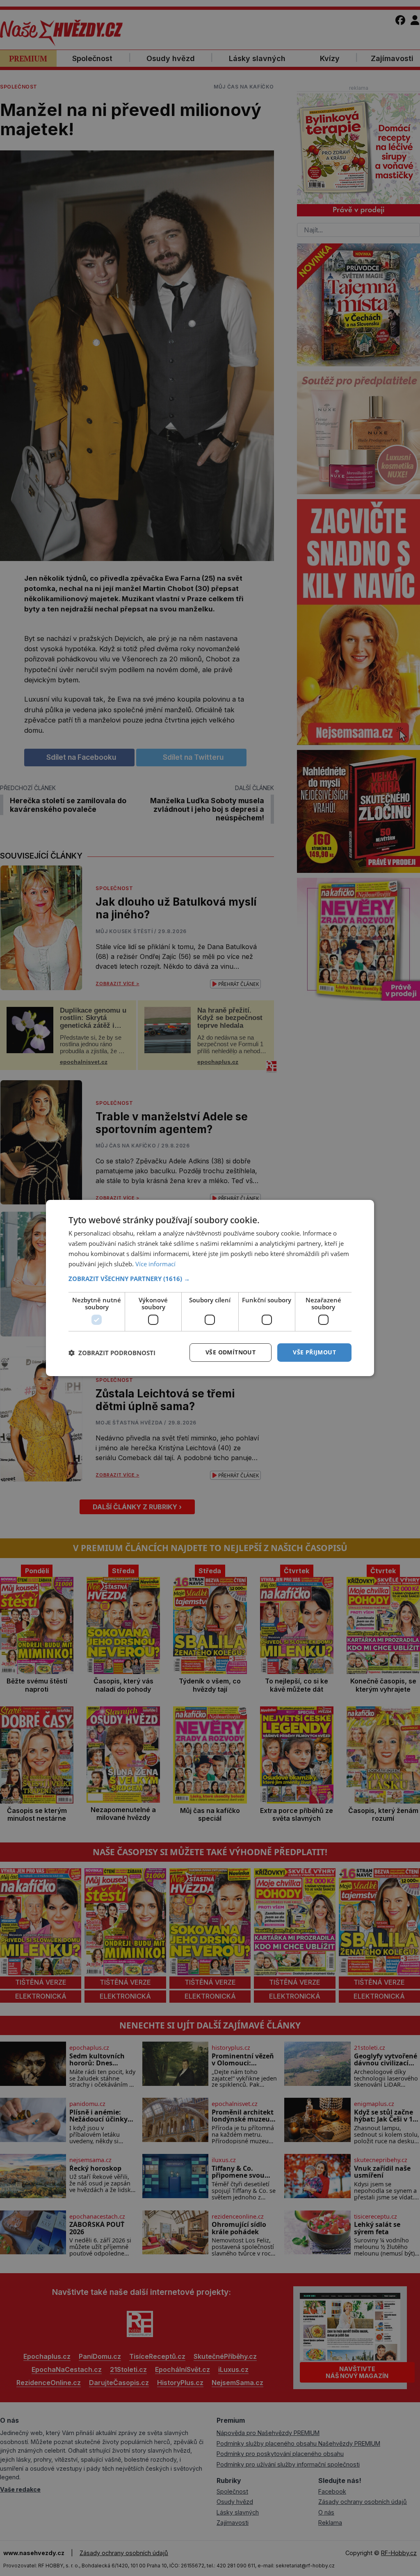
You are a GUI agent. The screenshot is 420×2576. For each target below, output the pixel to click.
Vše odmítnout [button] (231, 1352)
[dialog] (210, 1288)
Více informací (155, 1264)
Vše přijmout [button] (314, 1352)
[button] (210, 1279)
